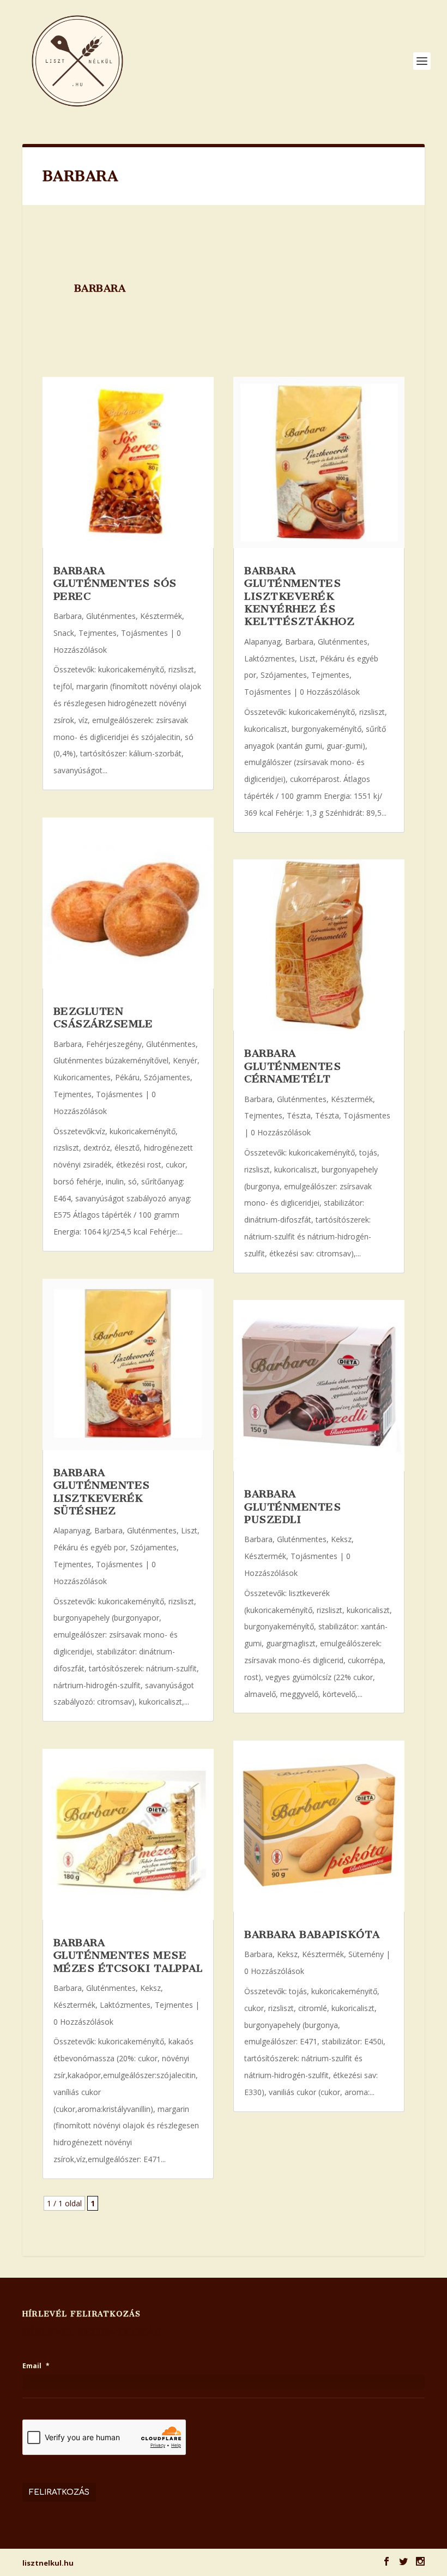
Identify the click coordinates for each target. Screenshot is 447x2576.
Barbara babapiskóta (312, 1934)
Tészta (299, 1115)
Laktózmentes (125, 2005)
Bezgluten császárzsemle (103, 1018)
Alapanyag (72, 1530)
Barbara (68, 616)
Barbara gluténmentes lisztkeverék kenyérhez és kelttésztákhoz (299, 596)
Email (36, 2366)
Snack (64, 633)
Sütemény (366, 1954)
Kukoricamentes (82, 1077)
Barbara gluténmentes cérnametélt (292, 1066)
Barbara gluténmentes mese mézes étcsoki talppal (128, 1955)
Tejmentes (98, 633)
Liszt (189, 1530)
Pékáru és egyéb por (90, 1547)
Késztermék (161, 616)
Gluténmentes (111, 616)
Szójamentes (167, 1077)
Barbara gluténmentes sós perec (115, 583)
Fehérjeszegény (114, 1044)
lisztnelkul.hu (48, 2563)
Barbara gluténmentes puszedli (292, 1507)
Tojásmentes (144, 633)
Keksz (150, 1988)
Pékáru (127, 1077)
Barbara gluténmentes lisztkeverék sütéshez (102, 1492)
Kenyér (185, 1060)
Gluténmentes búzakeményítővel (111, 1060)
